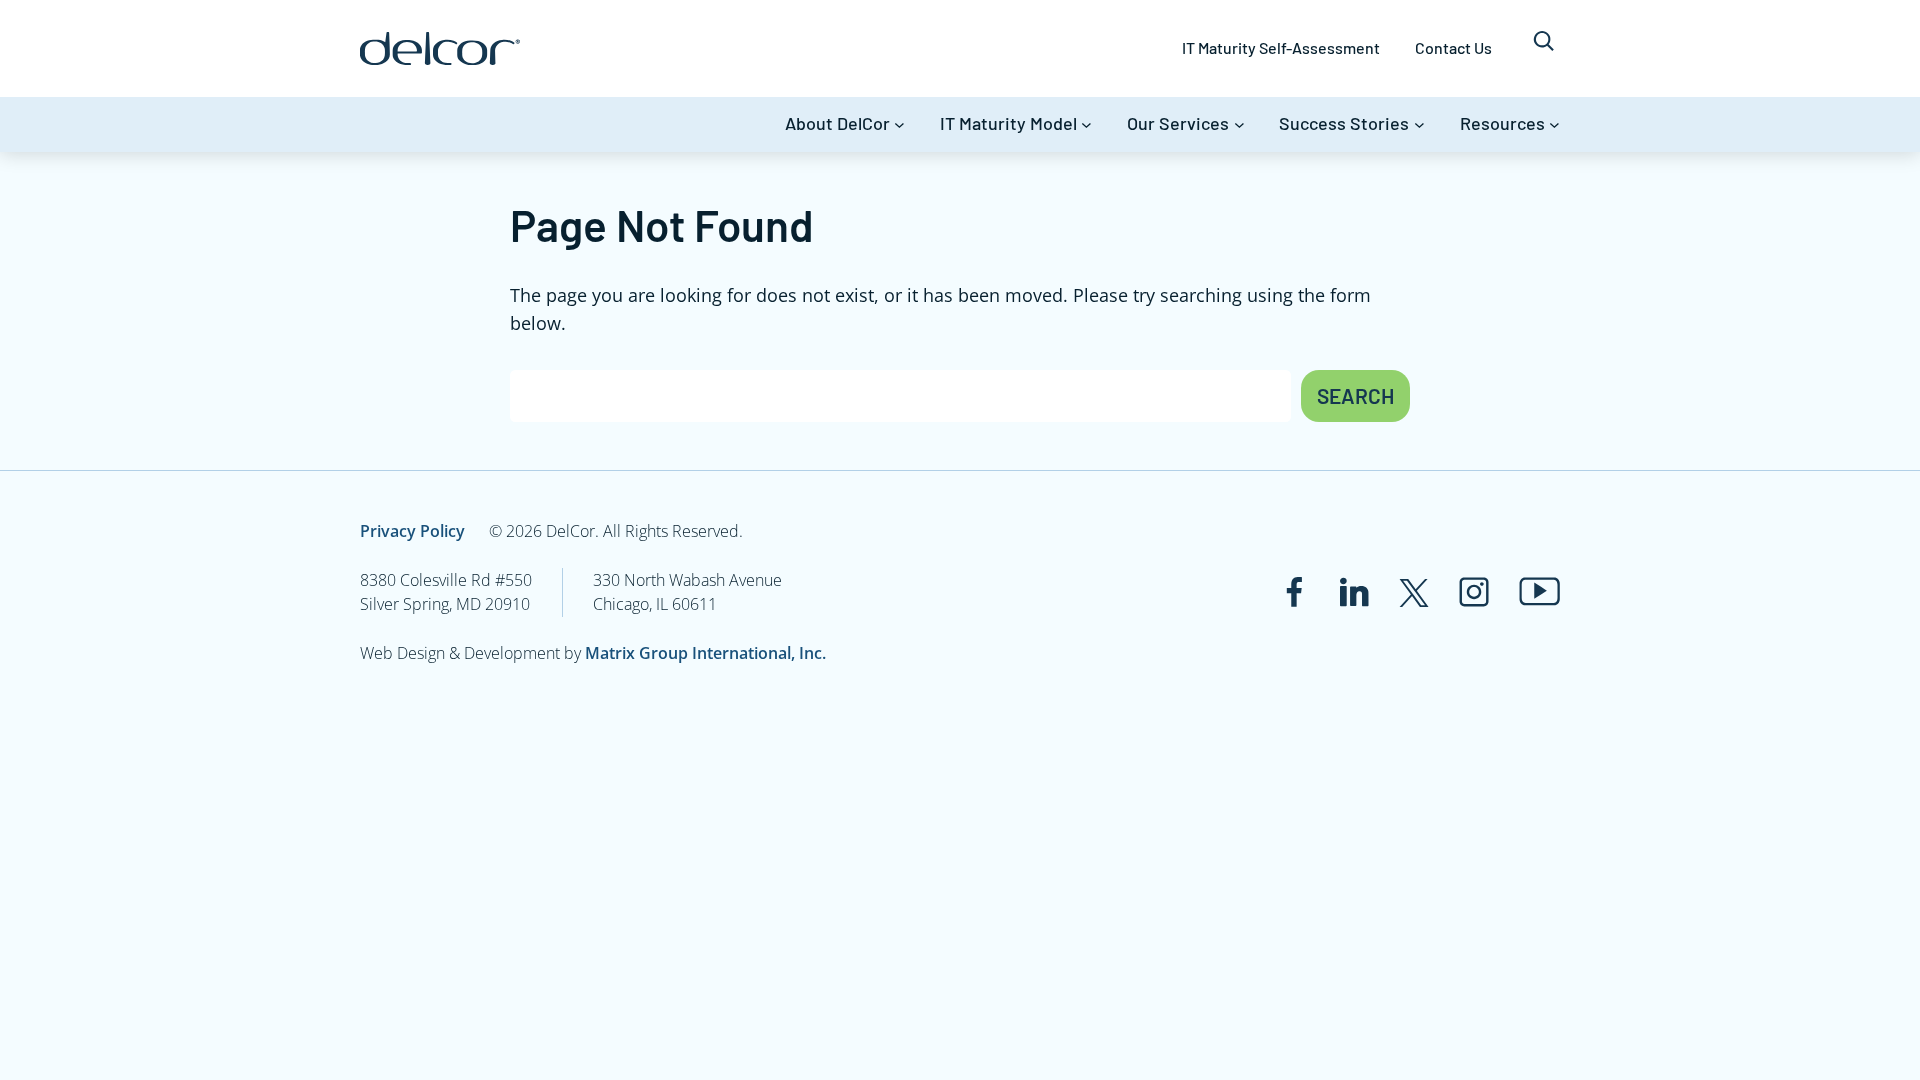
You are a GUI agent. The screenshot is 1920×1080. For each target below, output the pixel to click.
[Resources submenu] (1554, 124)
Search (1355, 395)
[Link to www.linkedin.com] (1354, 592)
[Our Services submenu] (1239, 124)
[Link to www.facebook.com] (1294, 592)
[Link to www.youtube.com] (1539, 591)
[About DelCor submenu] (899, 124)
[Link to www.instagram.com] (1474, 592)
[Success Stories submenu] (1419, 124)
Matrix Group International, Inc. (705, 653)
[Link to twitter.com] (1414, 592)
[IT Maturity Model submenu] (1086, 124)
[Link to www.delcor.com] (440, 48)
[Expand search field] (1543, 48)
